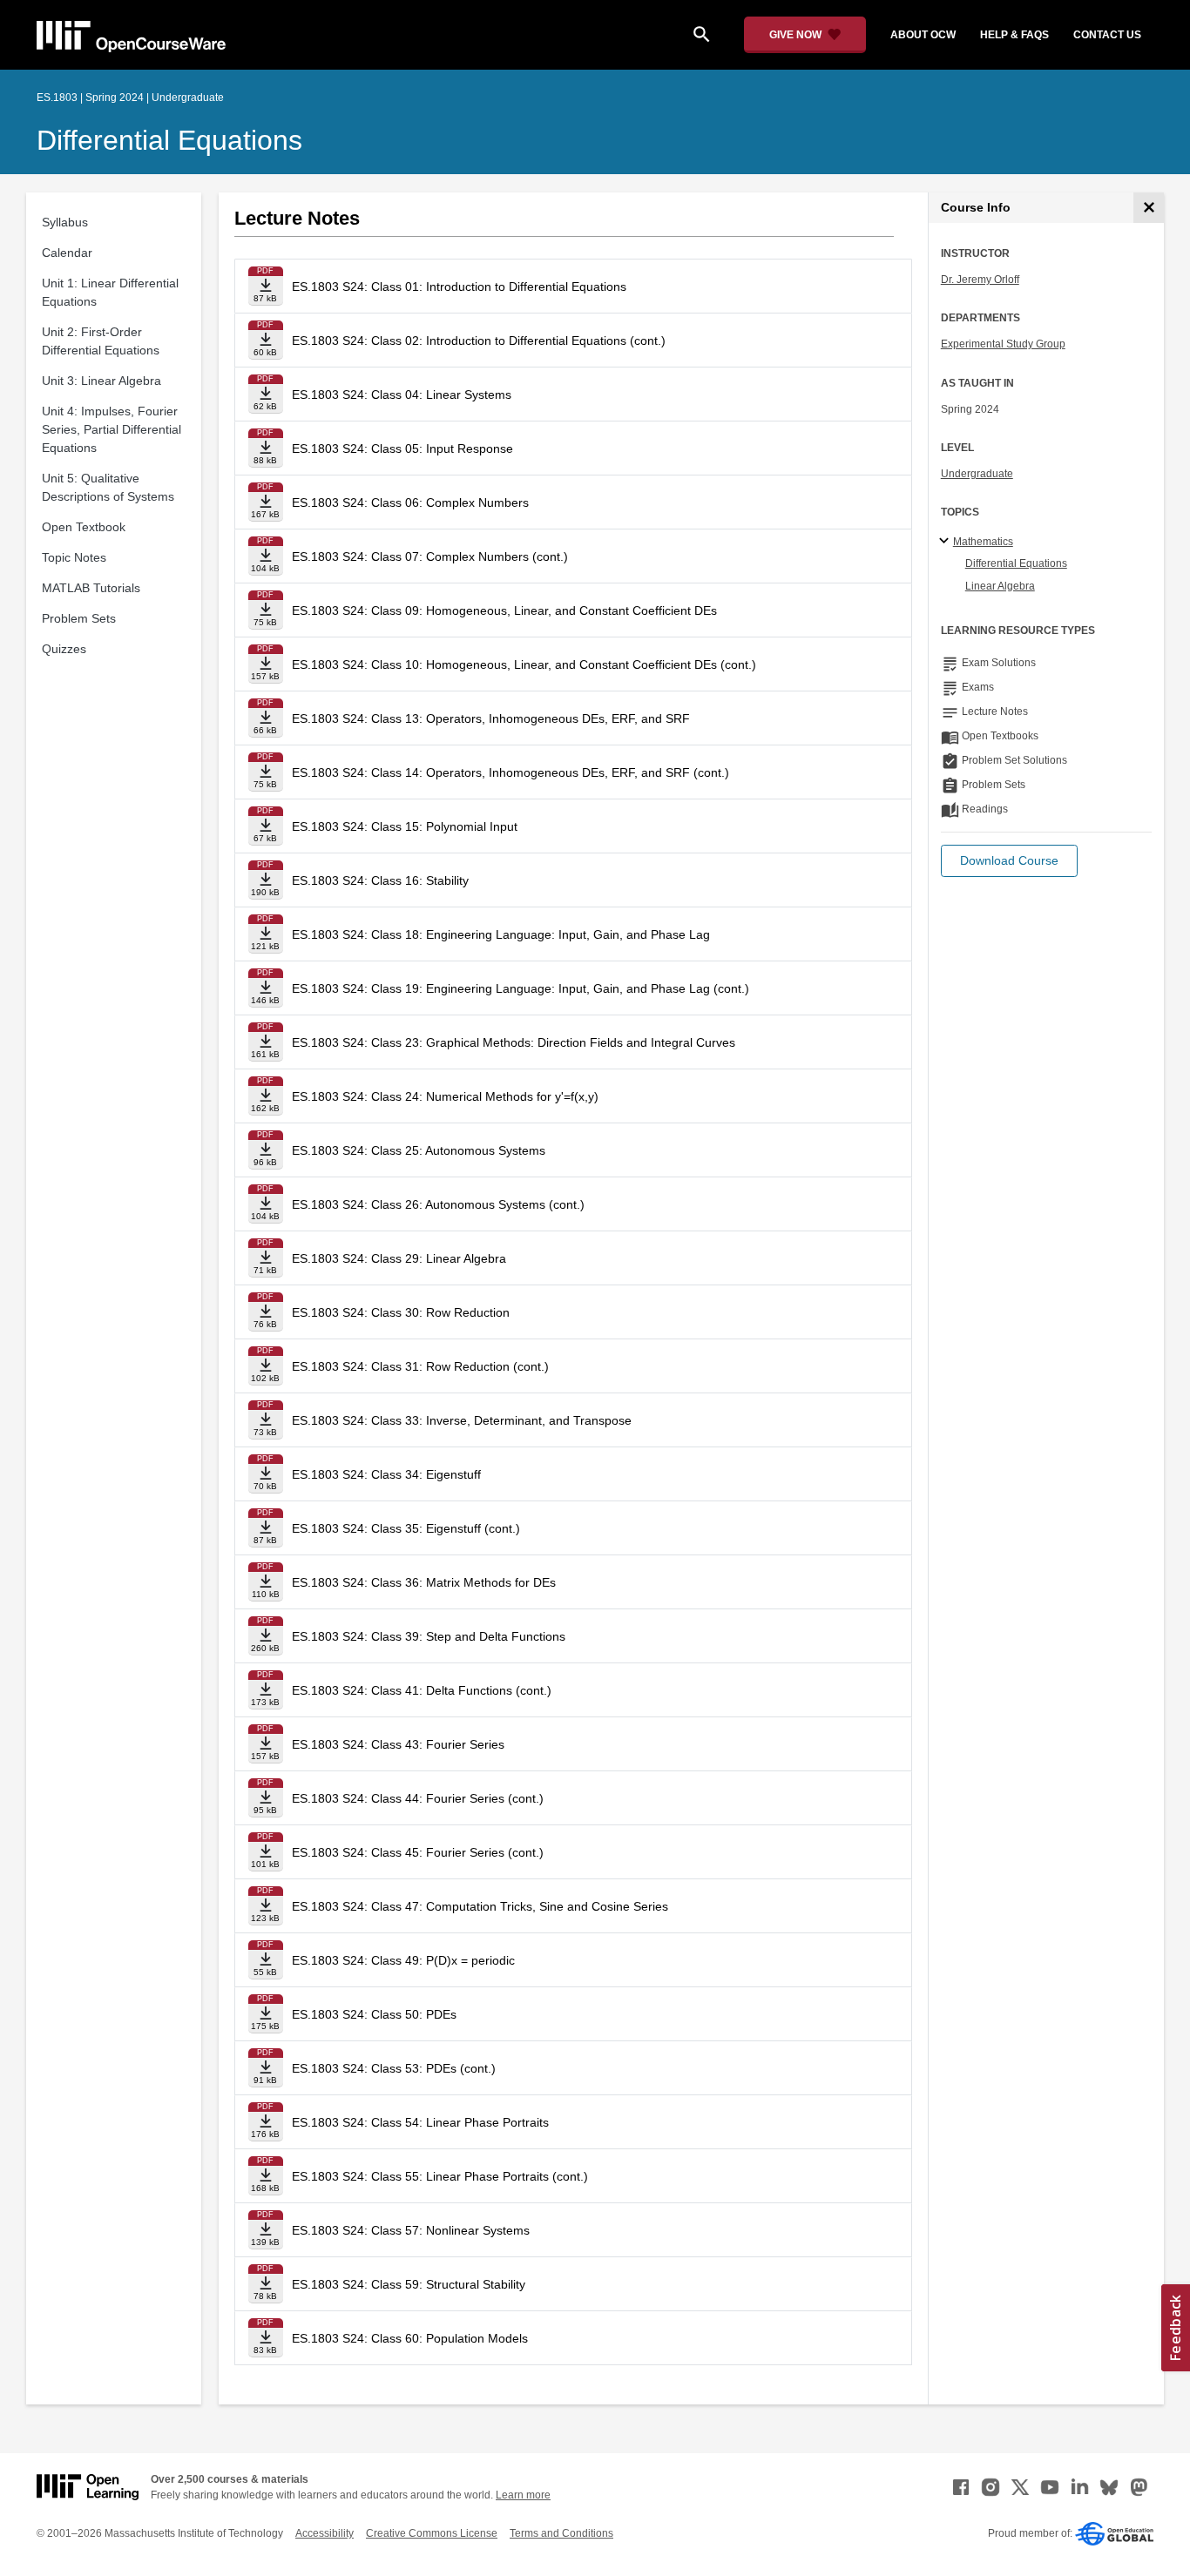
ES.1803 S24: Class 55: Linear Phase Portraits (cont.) (440, 2176)
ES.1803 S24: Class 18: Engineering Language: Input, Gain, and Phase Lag (501, 934)
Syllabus (65, 222)
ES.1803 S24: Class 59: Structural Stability (409, 2284)
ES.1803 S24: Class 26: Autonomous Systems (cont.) (438, 1204)
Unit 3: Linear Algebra (101, 381)
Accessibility (325, 2533)
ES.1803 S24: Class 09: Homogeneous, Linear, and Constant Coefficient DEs (504, 610)
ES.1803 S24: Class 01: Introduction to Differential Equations (459, 287)
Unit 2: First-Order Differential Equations (101, 341)
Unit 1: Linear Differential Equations (110, 292)
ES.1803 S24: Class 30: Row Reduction (401, 1312)
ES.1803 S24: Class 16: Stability (380, 880)
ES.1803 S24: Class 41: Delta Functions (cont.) (422, 1690)
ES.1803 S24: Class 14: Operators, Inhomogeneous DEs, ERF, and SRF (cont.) (510, 772)
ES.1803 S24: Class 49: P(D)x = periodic (403, 1960)
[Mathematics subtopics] (947, 542)
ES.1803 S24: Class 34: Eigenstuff (386, 1474)
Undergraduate (977, 474)
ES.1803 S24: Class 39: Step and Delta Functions (429, 1636)
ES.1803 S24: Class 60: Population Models (410, 2338)
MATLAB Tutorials (91, 588)
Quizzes (64, 649)
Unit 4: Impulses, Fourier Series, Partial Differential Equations (112, 429)
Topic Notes (74, 557)
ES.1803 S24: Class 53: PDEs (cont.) (394, 2068)
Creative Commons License (432, 2533)
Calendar (67, 253)
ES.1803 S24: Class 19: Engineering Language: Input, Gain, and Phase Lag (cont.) (521, 988)
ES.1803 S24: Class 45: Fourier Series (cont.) (418, 1852)
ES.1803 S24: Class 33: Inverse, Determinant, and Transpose (462, 1420)
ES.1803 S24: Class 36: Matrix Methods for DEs (424, 1582)
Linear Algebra (1000, 586)
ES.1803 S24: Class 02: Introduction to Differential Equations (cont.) (479, 341)
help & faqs (1014, 35)
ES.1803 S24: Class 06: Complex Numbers (410, 502)
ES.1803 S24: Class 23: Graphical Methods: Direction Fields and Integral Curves (514, 1042)
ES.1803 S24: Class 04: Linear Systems (402, 394)
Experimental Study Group (1003, 344)
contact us (1107, 35)
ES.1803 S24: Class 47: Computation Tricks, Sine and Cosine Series (480, 1906)
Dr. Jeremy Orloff (980, 280)
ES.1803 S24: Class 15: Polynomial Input (405, 826)
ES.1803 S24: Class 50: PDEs (374, 2014)
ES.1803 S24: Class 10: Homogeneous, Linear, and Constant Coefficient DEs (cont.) (524, 664)
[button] (1009, 861)
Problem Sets (79, 618)
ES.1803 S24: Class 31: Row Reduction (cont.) (420, 1366)
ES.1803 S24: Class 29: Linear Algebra (399, 1258)
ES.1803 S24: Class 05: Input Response (402, 448)
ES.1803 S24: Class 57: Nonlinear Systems (411, 2230)
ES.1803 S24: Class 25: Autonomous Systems (419, 1150)
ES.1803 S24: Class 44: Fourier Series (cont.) (418, 1798)
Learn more (523, 2495)
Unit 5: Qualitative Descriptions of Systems (108, 487)
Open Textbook (84, 527)
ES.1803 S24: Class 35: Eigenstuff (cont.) (406, 1528)
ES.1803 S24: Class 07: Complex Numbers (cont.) (430, 556)
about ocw (923, 35)
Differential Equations (169, 140)
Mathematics (983, 542)
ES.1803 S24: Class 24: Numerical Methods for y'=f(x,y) (445, 1096)
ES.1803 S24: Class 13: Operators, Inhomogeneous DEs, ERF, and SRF (491, 718)
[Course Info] (1149, 208)
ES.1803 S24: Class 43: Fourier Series (398, 1744)
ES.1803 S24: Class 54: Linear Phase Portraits (420, 2122)
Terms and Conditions (561, 2533)
